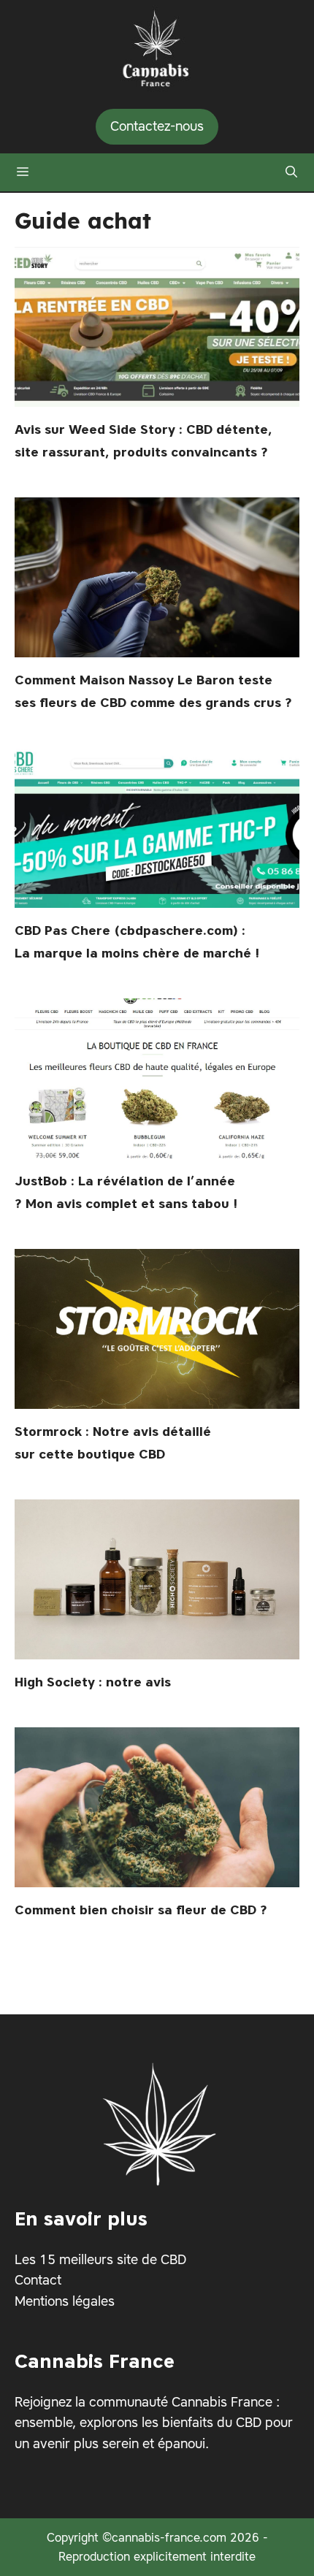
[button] (291, 172)
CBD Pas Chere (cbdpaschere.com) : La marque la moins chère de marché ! (137, 941)
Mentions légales (65, 2301)
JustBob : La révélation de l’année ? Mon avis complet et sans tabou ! (126, 1192)
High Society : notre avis (93, 1682)
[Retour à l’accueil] (157, 45)
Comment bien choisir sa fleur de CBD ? (141, 1910)
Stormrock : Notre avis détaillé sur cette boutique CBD (113, 1442)
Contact (38, 2280)
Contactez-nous (157, 126)
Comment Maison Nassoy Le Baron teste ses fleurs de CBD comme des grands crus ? (153, 691)
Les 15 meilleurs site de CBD (100, 2259)
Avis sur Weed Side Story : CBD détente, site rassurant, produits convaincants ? (143, 440)
